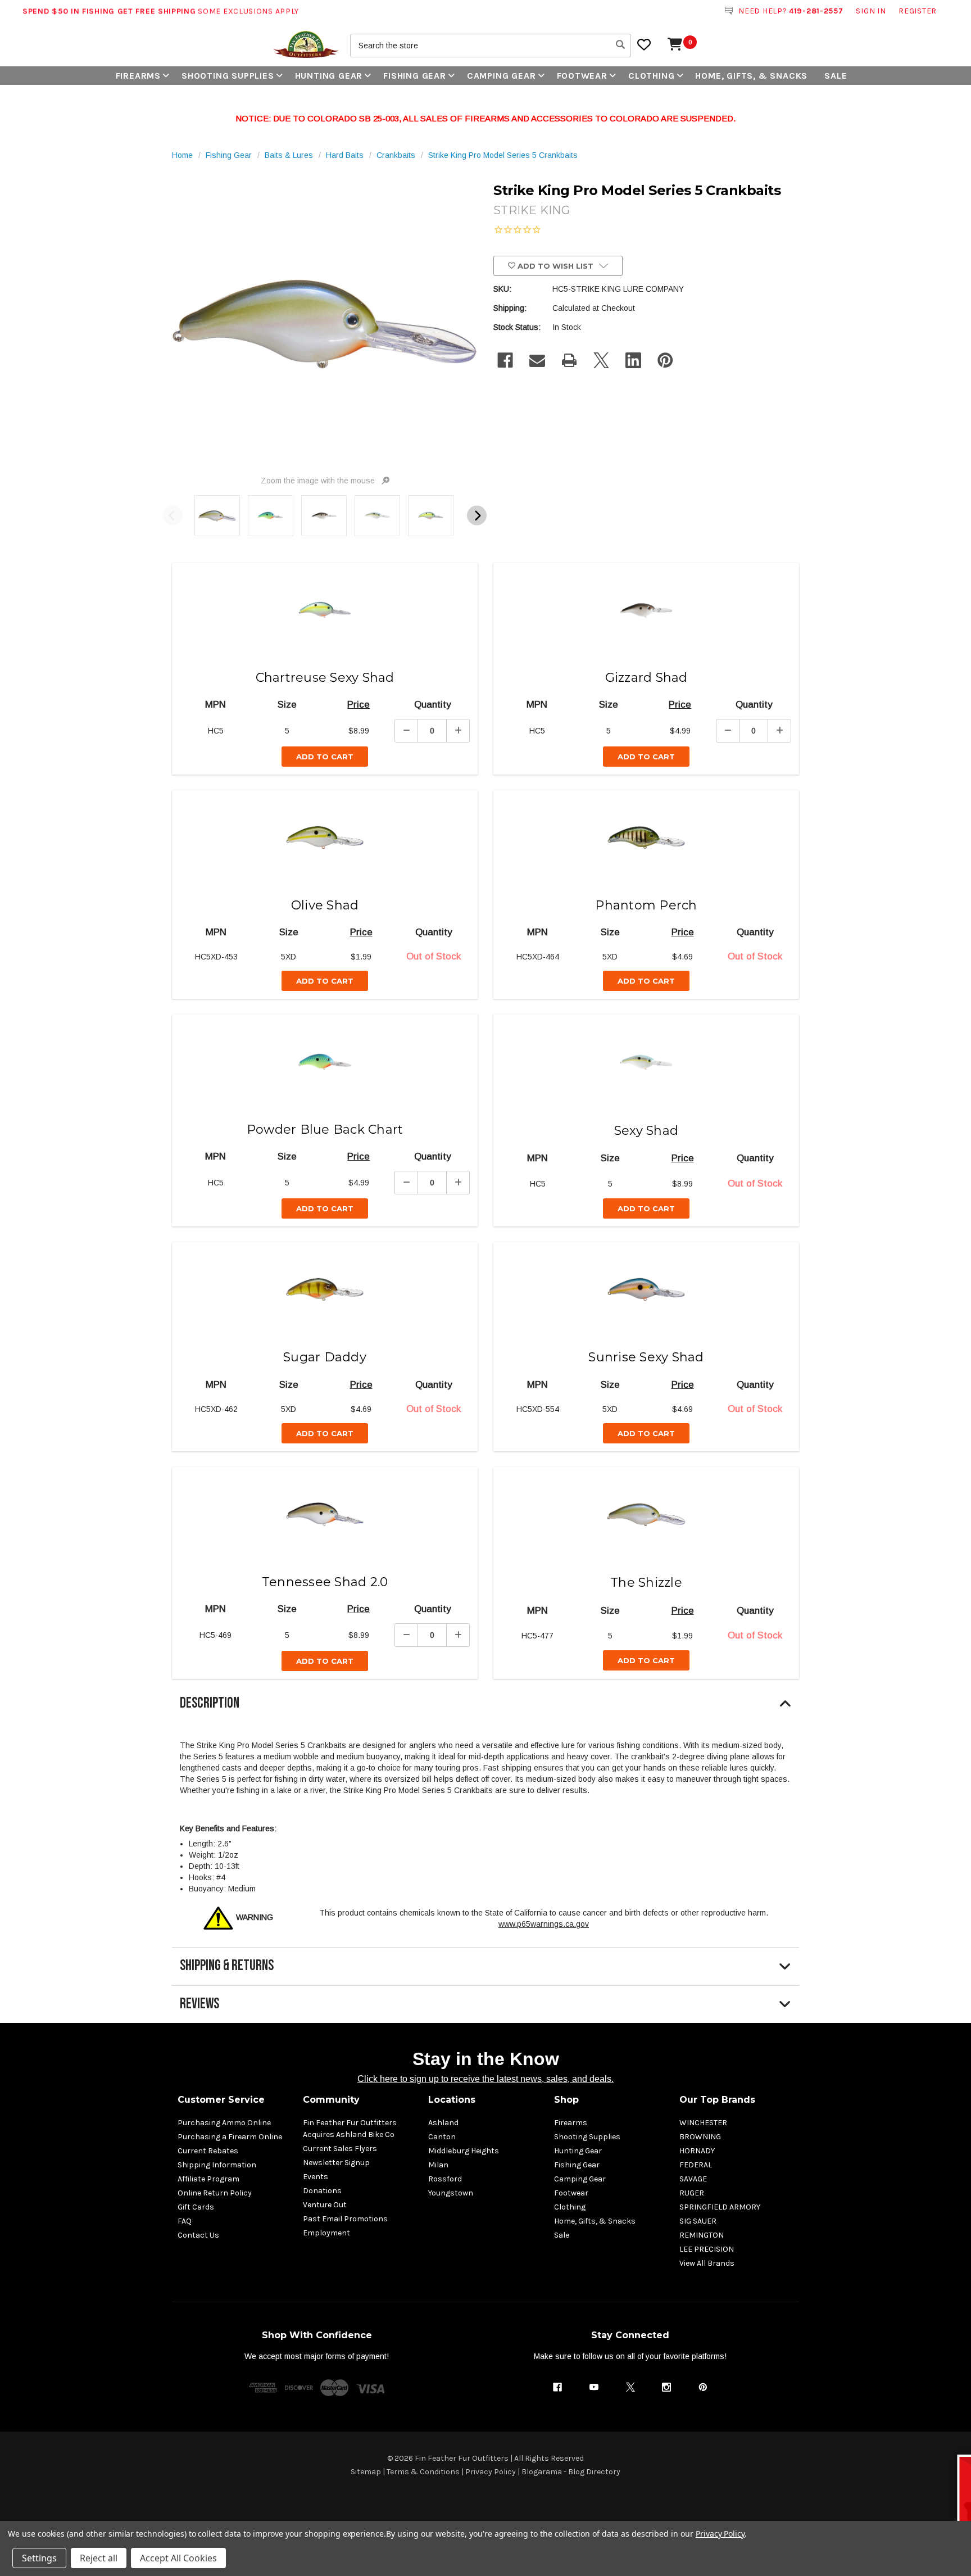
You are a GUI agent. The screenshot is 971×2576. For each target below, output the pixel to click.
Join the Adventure (598, 1368)
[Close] (700, 1206)
